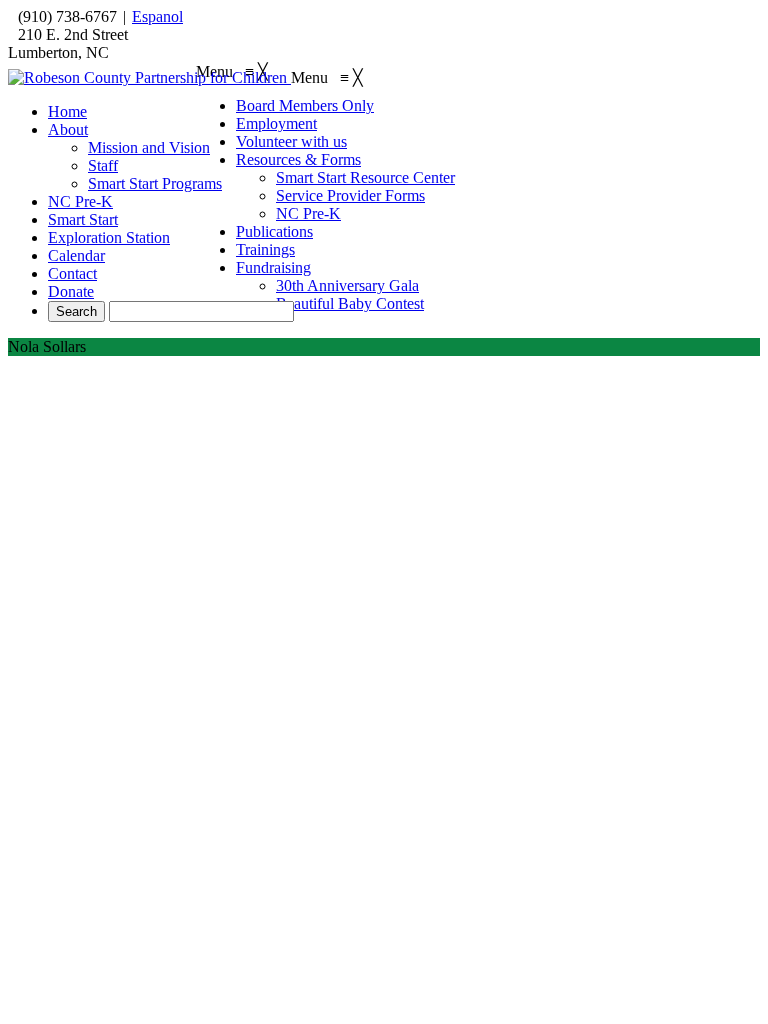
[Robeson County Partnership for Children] (149, 77)
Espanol (157, 16)
